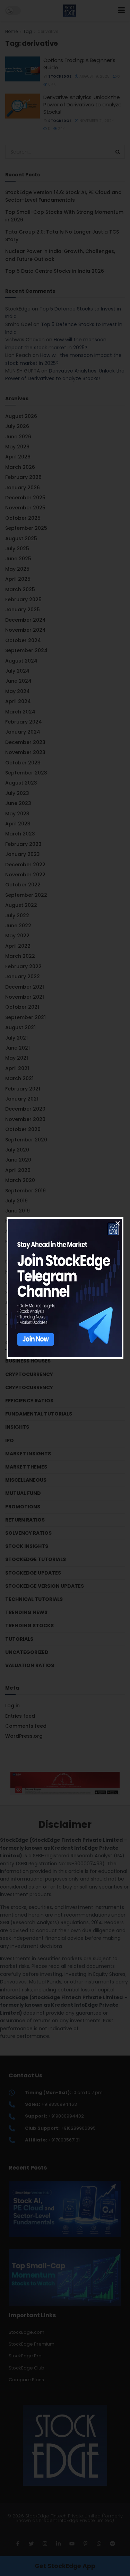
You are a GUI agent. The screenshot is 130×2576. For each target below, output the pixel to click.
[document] (65, 1288)
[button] (118, 1223)
